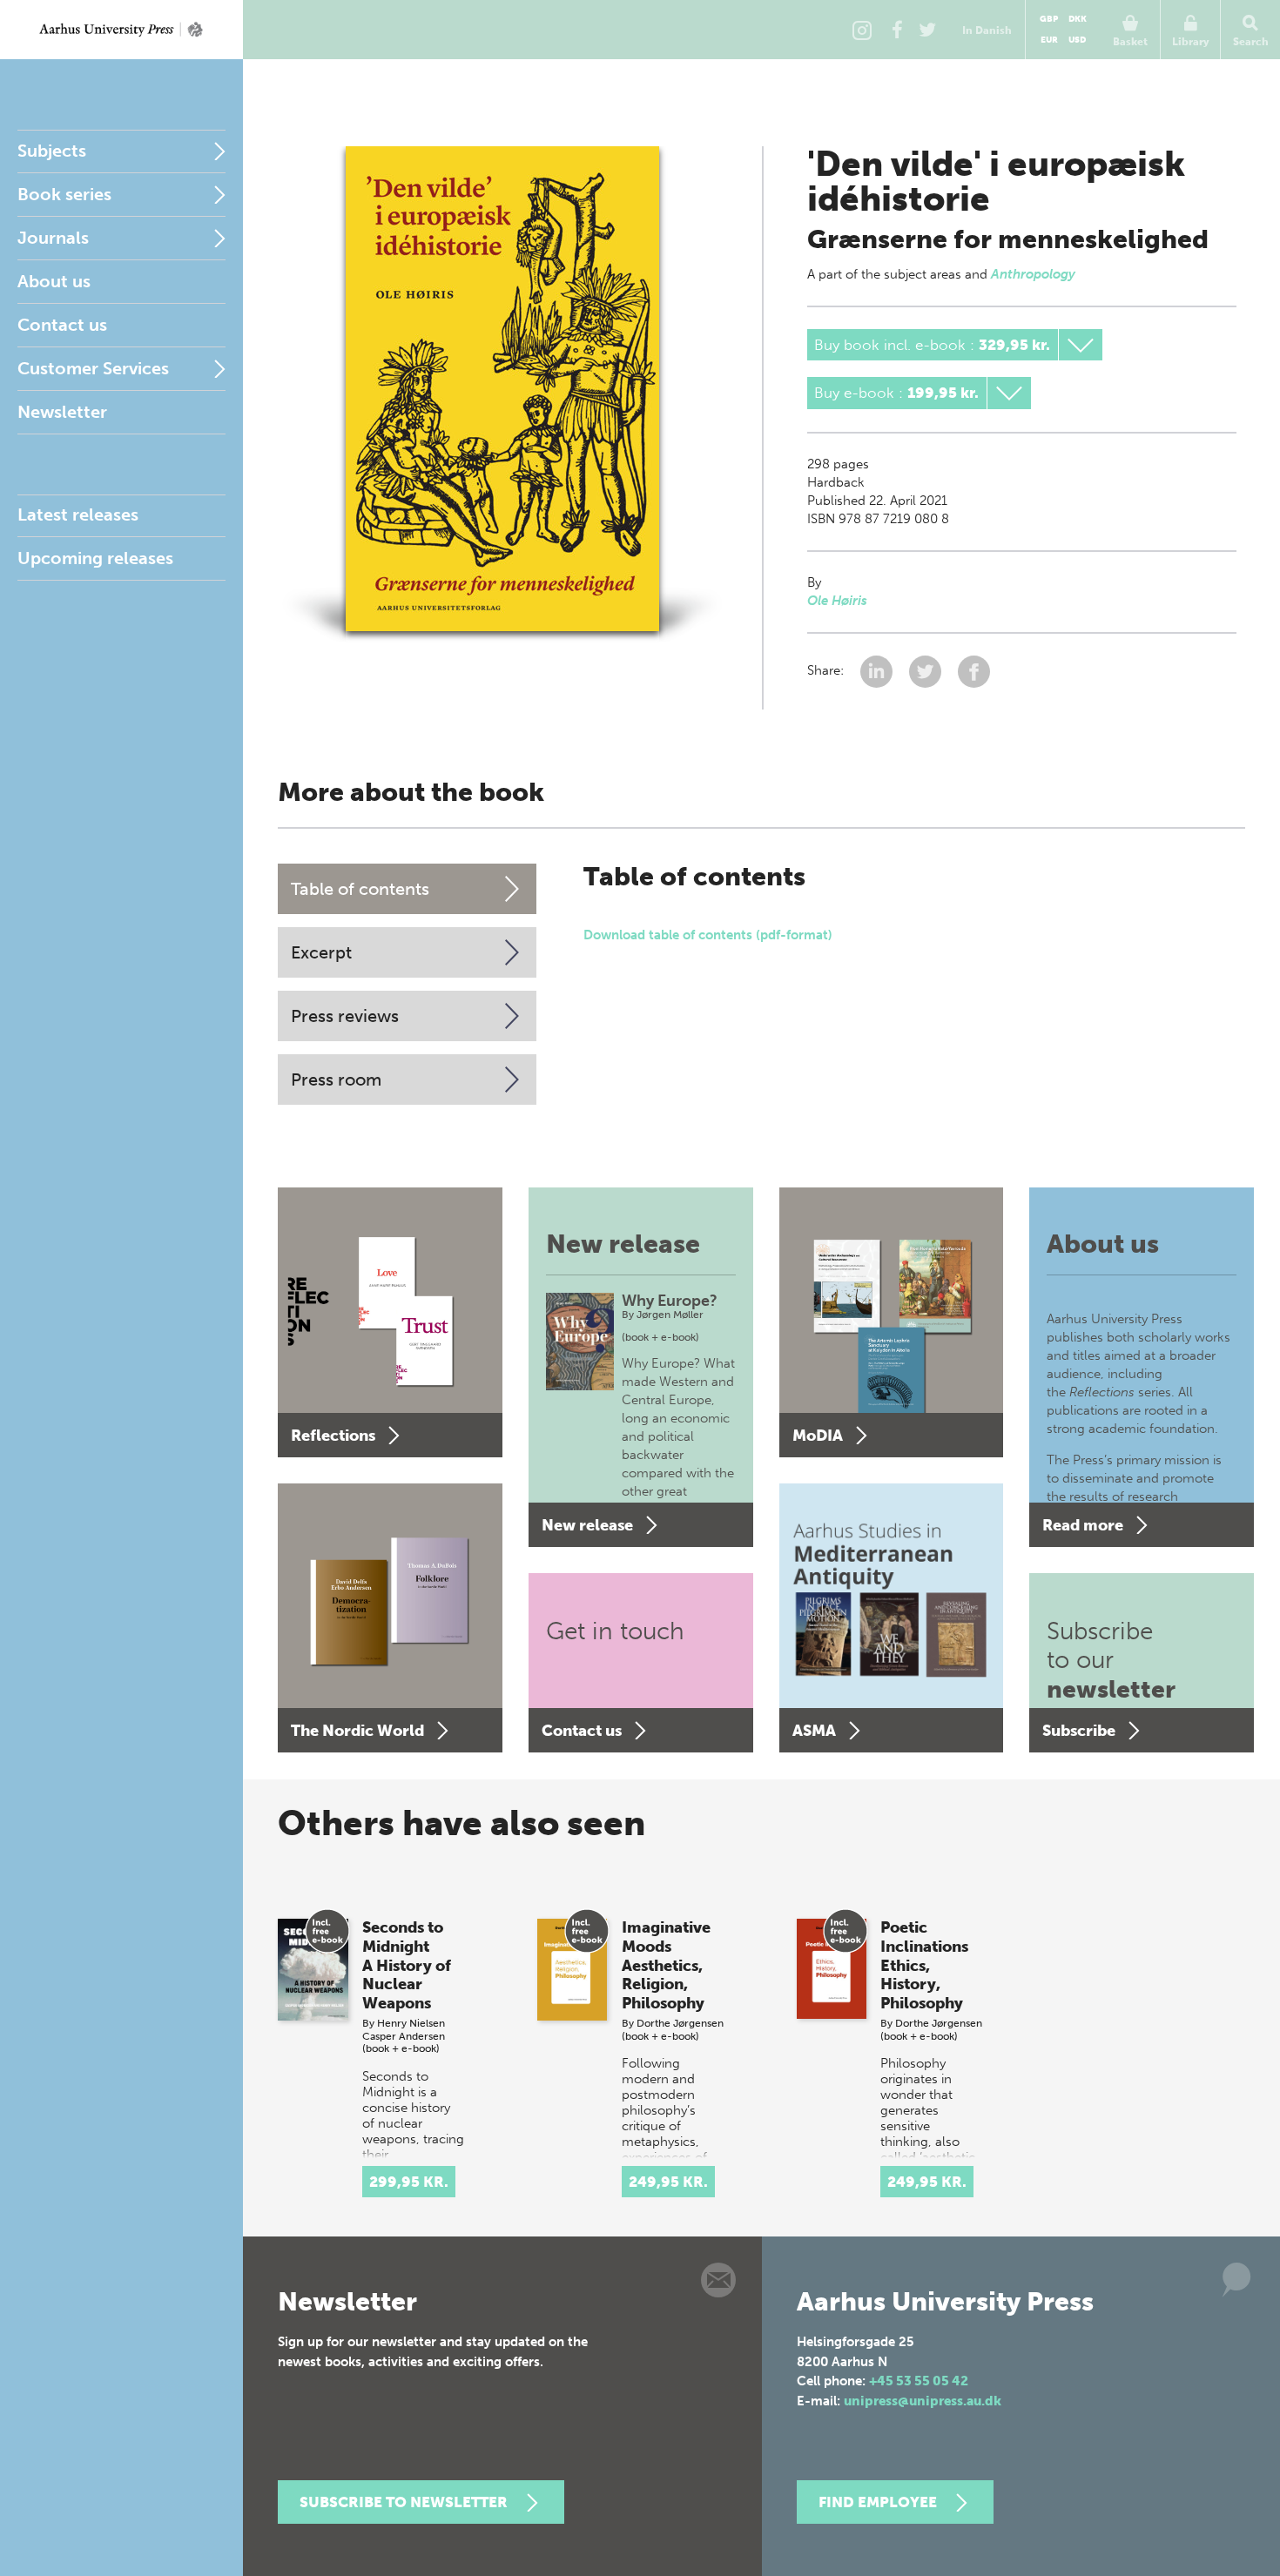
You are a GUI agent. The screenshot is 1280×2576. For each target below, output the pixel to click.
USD (1077, 40)
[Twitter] (927, 30)
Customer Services (93, 368)
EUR (1049, 40)
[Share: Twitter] (927, 670)
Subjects (52, 151)
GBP (1049, 19)
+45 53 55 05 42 (919, 2381)
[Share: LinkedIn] (878, 670)
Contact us (62, 325)
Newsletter (62, 412)
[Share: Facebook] (974, 670)
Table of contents (360, 889)
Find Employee (878, 2502)
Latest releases (78, 515)
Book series (64, 194)
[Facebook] (897, 30)
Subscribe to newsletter (404, 2502)
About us (54, 281)
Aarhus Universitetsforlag (121, 30)
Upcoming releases (95, 558)
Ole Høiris (837, 601)
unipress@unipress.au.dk (923, 2401)
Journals (53, 238)
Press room (336, 1079)
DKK (1078, 19)
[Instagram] (862, 30)
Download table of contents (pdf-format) (708, 935)
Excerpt (321, 952)
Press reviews (345, 1016)
